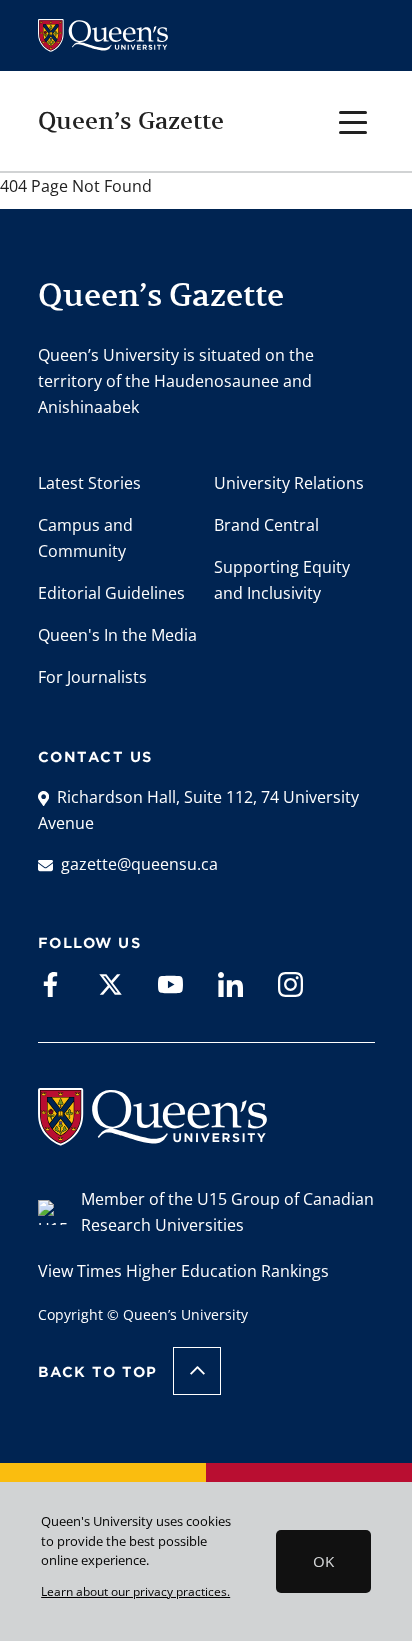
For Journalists (92, 677)
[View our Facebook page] (50, 983)
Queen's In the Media (117, 635)
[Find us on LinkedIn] (230, 983)
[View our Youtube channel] (170, 983)
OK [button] (323, 1561)
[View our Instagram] (290, 983)
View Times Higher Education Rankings (183, 1271)
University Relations (289, 483)
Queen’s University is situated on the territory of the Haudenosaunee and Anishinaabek (176, 381)
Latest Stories (89, 483)
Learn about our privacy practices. (135, 1591)
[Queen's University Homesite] (152, 1136)
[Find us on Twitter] (110, 983)
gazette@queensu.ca (139, 864)
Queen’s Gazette (131, 121)
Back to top (98, 1372)
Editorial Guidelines (111, 593)
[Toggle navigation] (353, 120)
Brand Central (266, 525)
